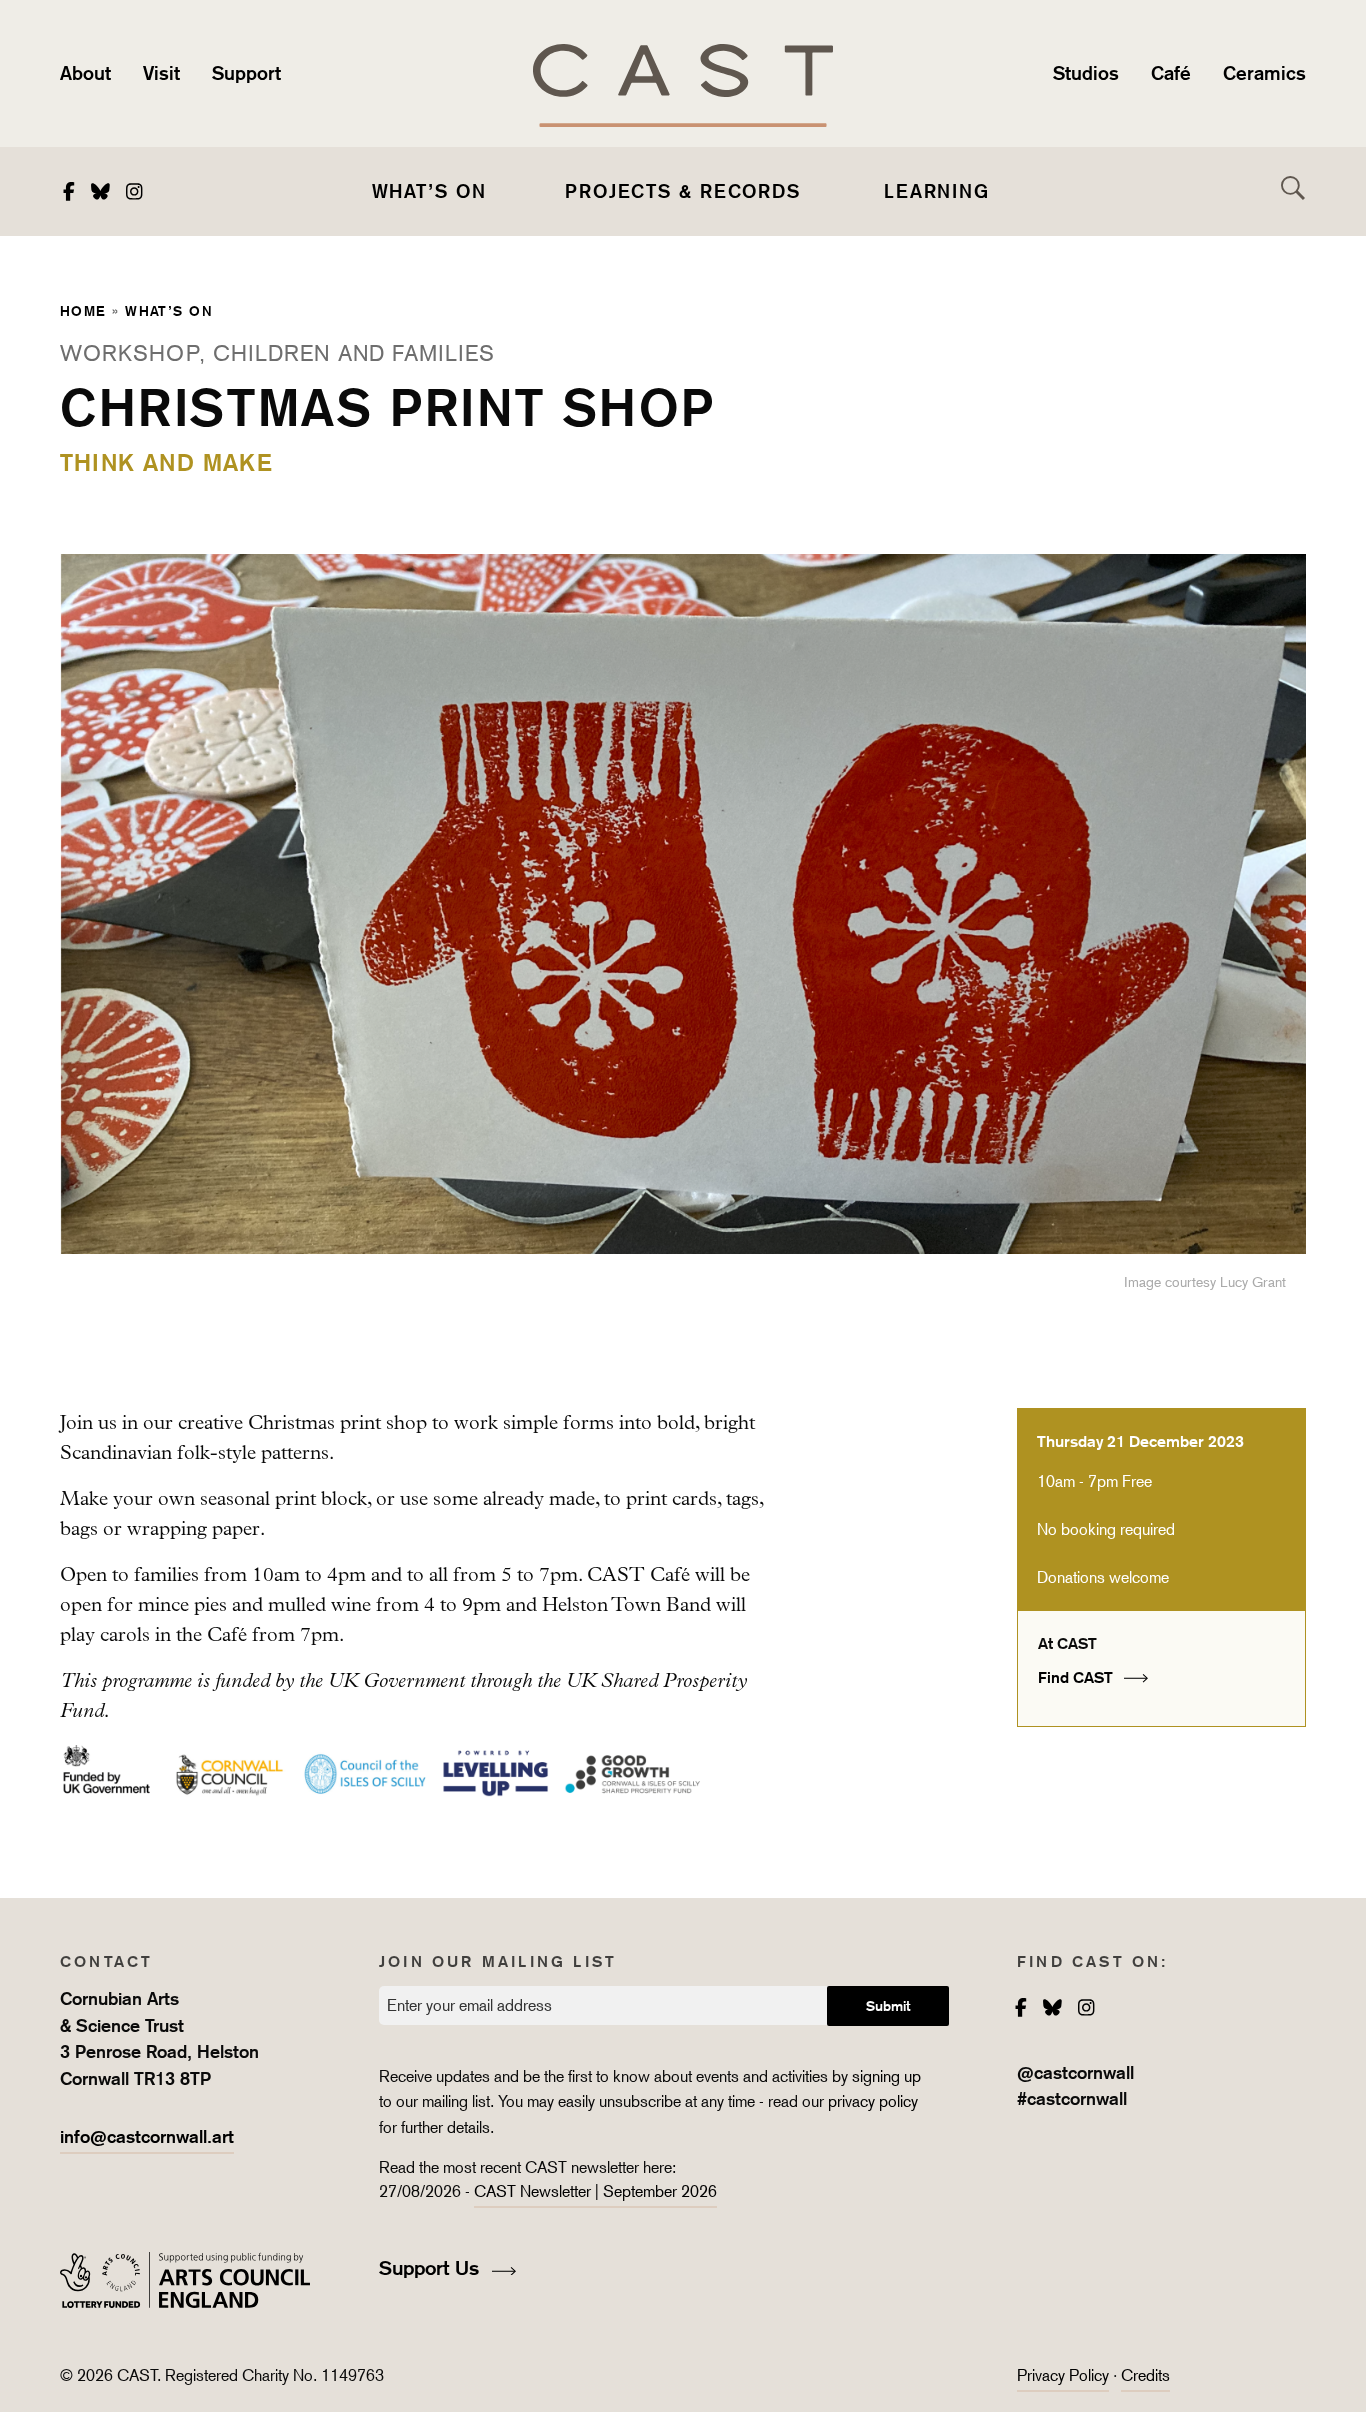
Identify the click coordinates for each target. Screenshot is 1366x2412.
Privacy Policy (1063, 2375)
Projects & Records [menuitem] (683, 191)
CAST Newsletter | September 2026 (595, 2191)
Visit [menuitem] (161, 73)
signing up (888, 2076)
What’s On (169, 310)
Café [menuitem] (1171, 73)
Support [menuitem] (246, 73)
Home (83, 310)
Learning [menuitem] (937, 191)
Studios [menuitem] (1086, 73)
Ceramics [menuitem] (1264, 73)
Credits (1145, 2375)
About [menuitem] (85, 73)
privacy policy (873, 2101)
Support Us (432, 2268)
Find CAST (1077, 1677)
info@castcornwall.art (147, 2136)
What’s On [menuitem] (429, 191)
